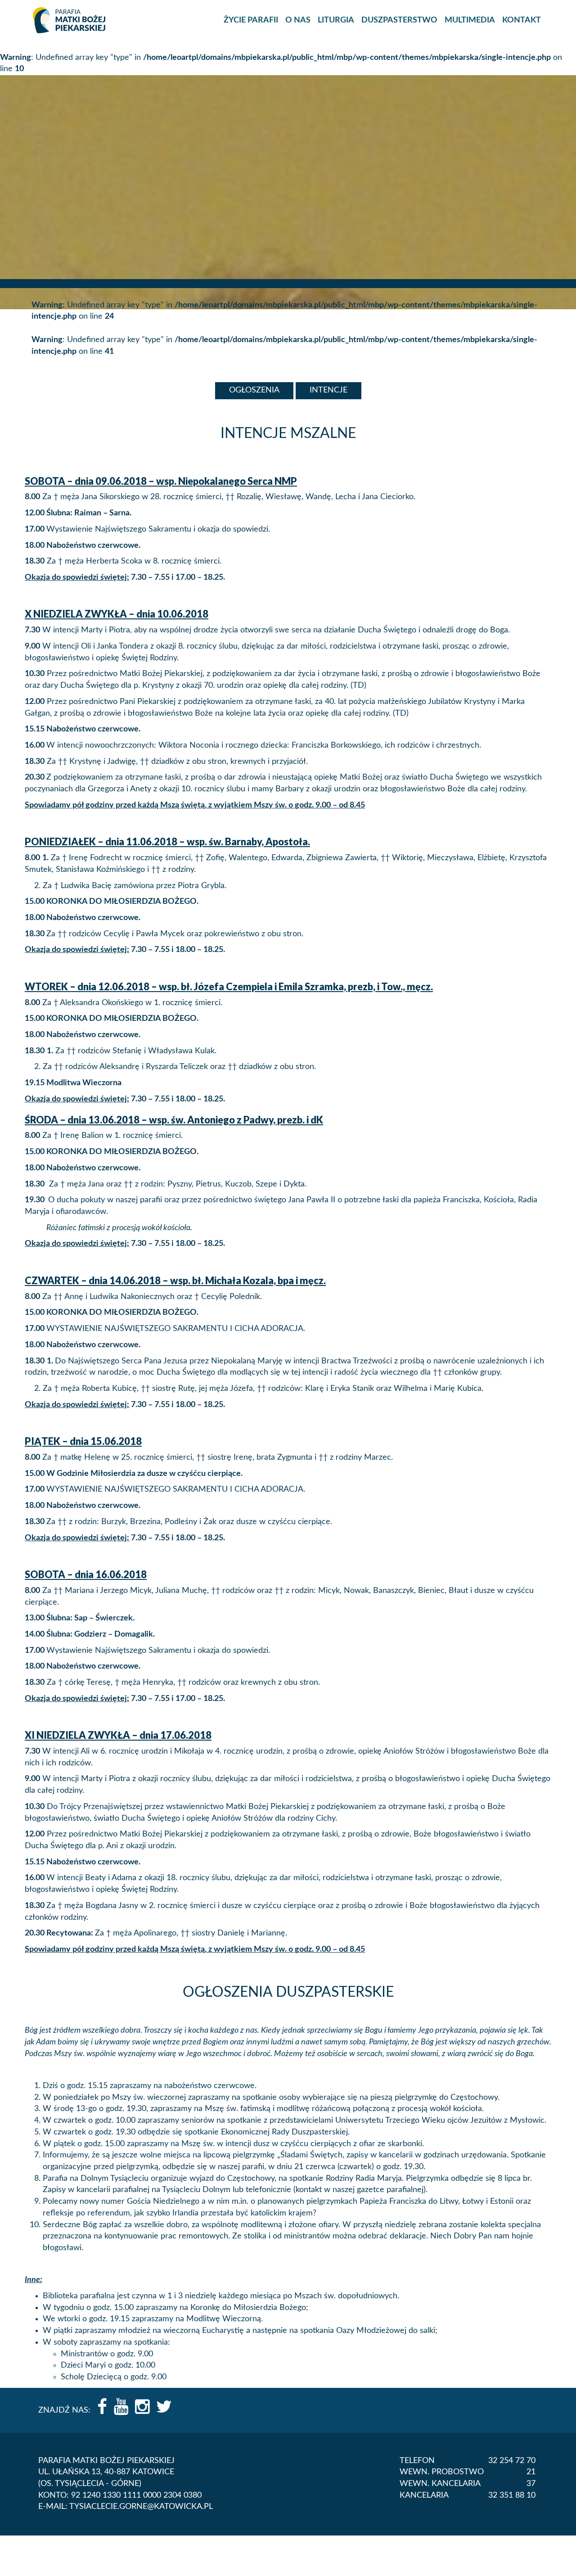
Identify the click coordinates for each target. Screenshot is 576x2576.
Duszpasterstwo (399, 20)
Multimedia (470, 20)
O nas (298, 20)
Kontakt (522, 20)
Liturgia (336, 20)
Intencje (328, 390)
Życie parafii (251, 20)
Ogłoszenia (254, 390)
